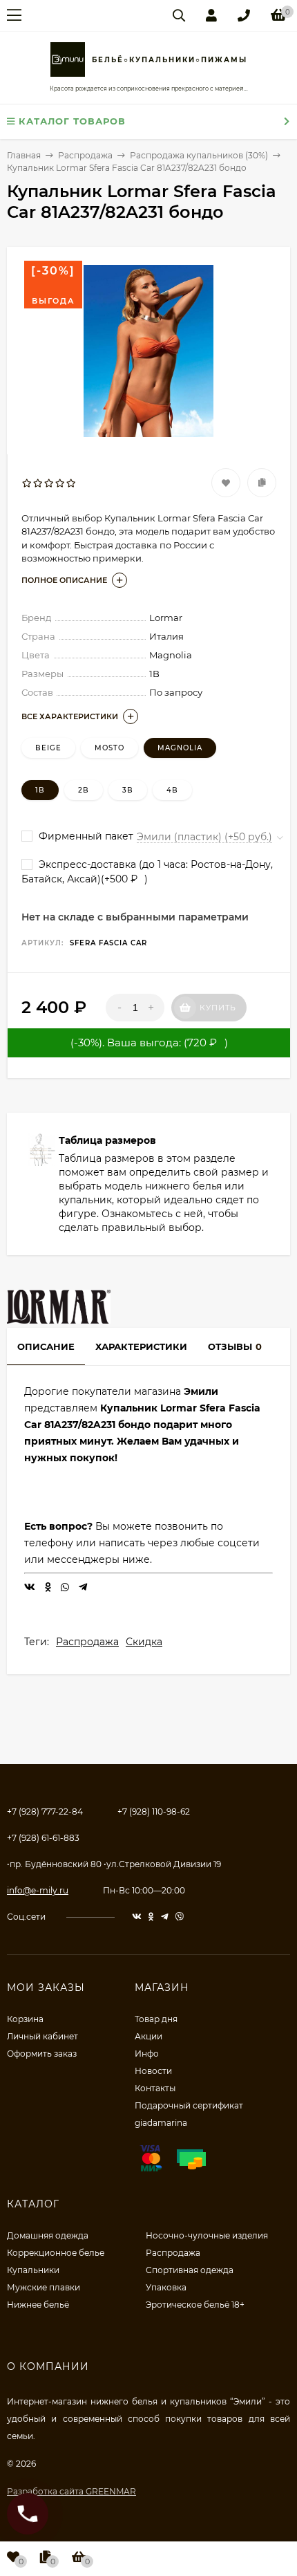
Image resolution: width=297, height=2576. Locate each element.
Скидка (144, 1642)
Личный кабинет (42, 2036)
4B (172, 790)
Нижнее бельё (38, 2305)
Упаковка (166, 2287)
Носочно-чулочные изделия (207, 2235)
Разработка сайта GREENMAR (71, 2491)
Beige (48, 748)
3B (128, 790)
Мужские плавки (44, 2287)
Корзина (25, 2019)
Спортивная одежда (190, 2270)
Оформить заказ (42, 2054)
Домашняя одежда (48, 2235)
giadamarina (161, 2123)
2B (84, 790)
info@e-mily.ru (38, 1890)
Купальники (33, 2270)
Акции (148, 2036)
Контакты (155, 2088)
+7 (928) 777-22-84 (45, 1811)
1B (40, 790)
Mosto (109, 748)
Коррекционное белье (56, 2253)
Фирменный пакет (85, 836)
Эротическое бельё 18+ (195, 2305)
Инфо (147, 2054)
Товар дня (156, 2019)
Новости (153, 2071)
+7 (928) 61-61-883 (43, 1838)
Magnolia (180, 748)
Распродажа (87, 1642)
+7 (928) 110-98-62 (154, 1811)
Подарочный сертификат (189, 2105)
